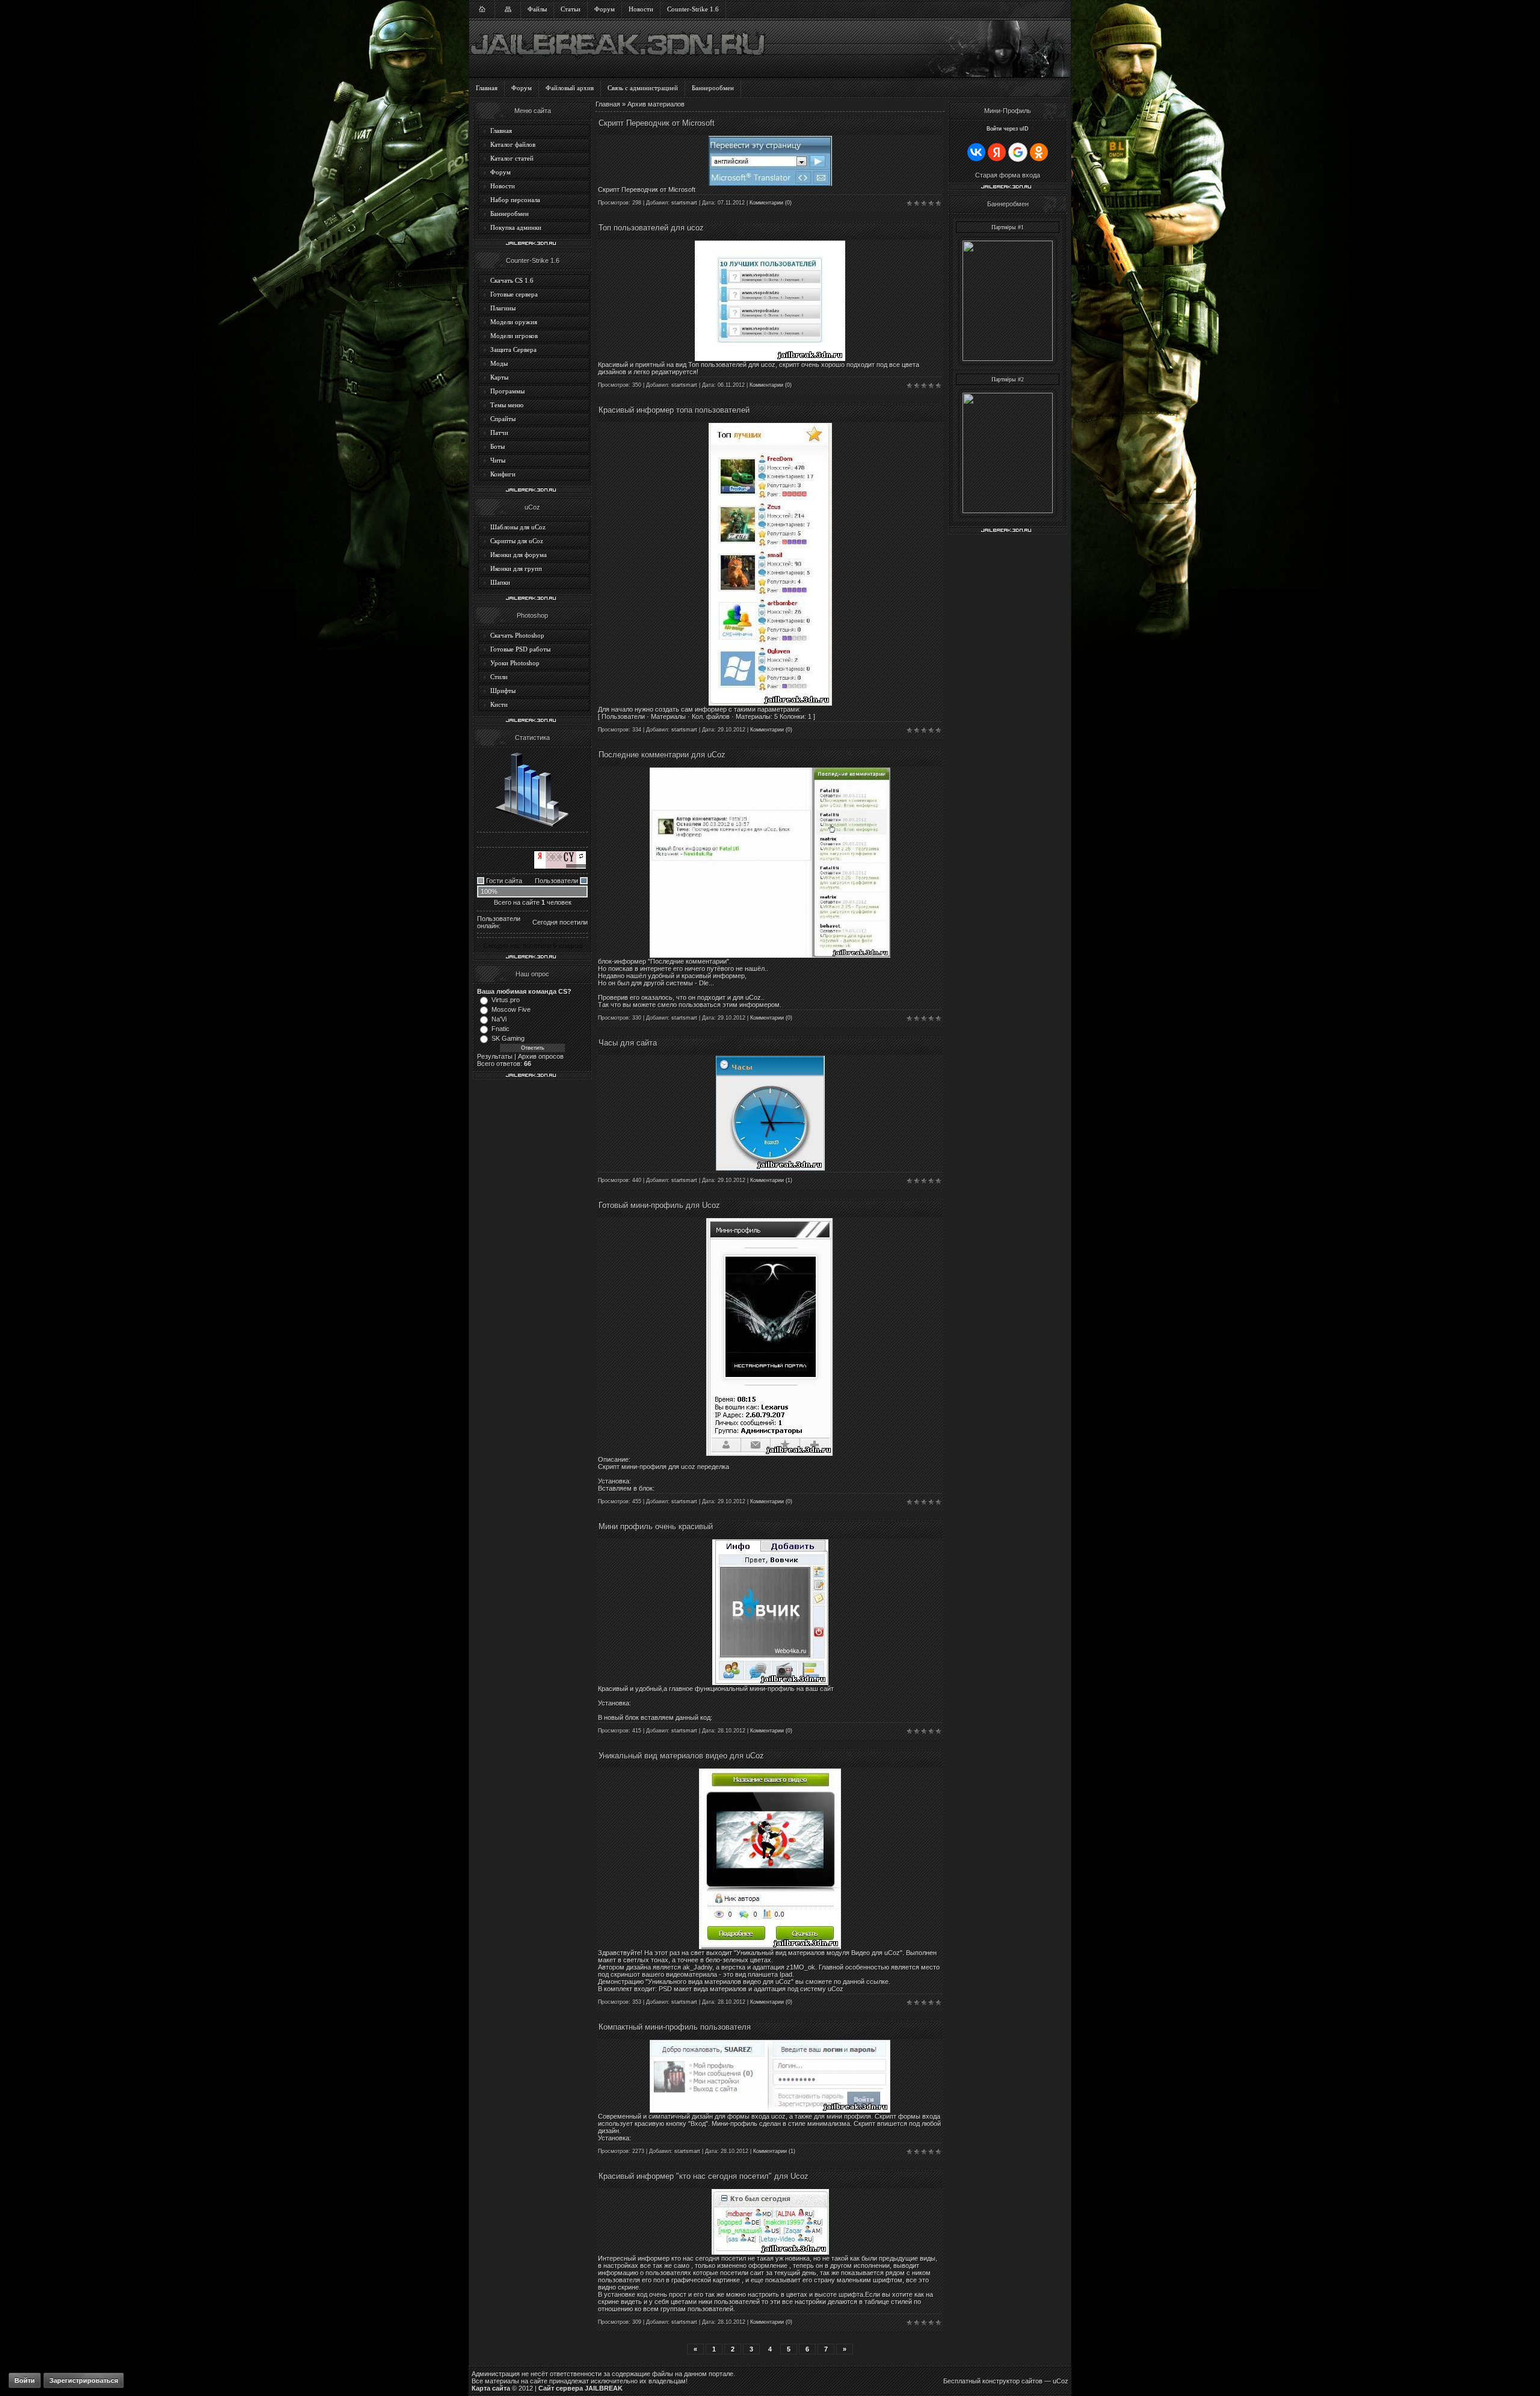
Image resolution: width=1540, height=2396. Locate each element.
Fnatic (500, 1029)
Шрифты (503, 691)
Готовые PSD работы (520, 649)
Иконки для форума (519, 555)
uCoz (1061, 2381)
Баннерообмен (713, 88)
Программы (507, 391)
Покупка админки (516, 227)
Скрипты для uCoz (517, 541)
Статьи (571, 9)
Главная (487, 88)
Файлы (537, 9)
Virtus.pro (506, 1000)
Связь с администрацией (643, 88)
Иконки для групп (516, 568)
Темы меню (507, 405)
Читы (498, 460)
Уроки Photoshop (515, 663)
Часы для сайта (628, 1043)
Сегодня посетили (560, 922)
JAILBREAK (604, 2388)
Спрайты (503, 419)
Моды (499, 363)
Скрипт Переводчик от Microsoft (657, 123)
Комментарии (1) (771, 1180)
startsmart (684, 203)
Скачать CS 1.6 (512, 280)
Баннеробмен (510, 214)
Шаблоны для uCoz (518, 527)
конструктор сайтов (1012, 2381)
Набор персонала (515, 200)
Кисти (499, 704)
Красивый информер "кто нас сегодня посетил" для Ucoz (704, 2176)
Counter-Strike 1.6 (693, 9)
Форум (605, 9)
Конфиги (503, 474)
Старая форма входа (1008, 175)
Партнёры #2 (1008, 379)
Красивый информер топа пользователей (674, 410)
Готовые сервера (514, 294)
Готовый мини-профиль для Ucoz (659, 1205)
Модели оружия (514, 322)
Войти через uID (1008, 129)
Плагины (503, 308)
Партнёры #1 (1008, 227)
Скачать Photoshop (517, 635)
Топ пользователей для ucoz (651, 228)
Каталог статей (512, 158)
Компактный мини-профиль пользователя (675, 2027)
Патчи (499, 433)
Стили (499, 677)
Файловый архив (570, 88)
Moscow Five (511, 1009)
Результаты (495, 1056)
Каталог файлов (513, 144)
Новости (641, 9)
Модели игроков (514, 336)
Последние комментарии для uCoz (662, 755)
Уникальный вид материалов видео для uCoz (681, 1756)
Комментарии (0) (771, 203)
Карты (499, 377)
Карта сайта (491, 2388)
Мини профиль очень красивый (656, 1526)
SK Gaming (508, 1038)
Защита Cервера (513, 350)
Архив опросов (541, 1056)
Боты (497, 446)
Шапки (500, 582)
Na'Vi (499, 1019)
